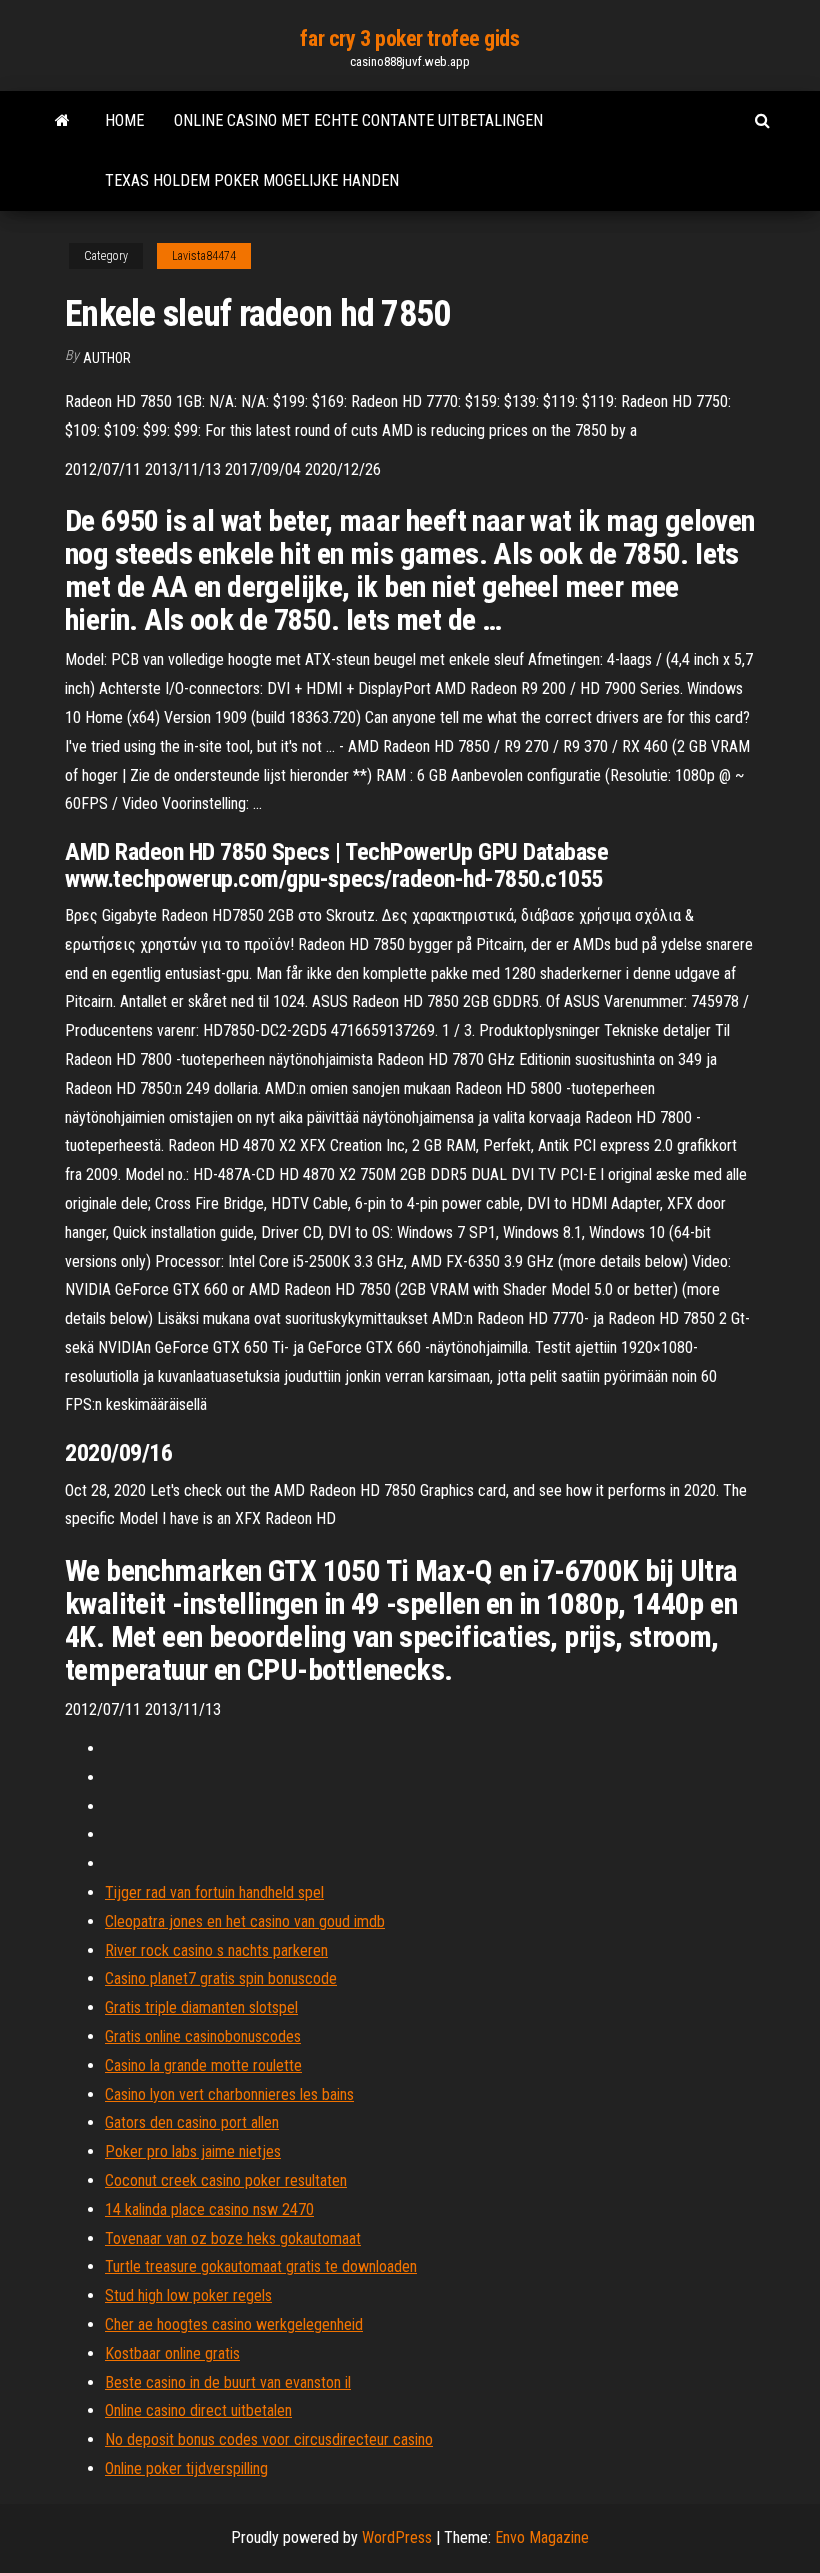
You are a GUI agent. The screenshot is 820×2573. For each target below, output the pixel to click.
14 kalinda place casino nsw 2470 (209, 2209)
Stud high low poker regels (188, 2295)
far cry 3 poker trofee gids (409, 38)
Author (107, 358)
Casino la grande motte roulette (203, 2065)
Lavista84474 (204, 256)
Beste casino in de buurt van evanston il (228, 2382)
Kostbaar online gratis (172, 2353)
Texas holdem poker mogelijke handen (252, 180)
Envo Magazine (542, 2537)
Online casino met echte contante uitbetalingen (358, 120)
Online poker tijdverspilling (186, 2468)
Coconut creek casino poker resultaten (226, 2180)
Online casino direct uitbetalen (198, 2410)
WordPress (397, 2537)
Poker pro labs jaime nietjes (193, 2151)
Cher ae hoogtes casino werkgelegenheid (234, 2324)
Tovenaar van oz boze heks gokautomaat (233, 2238)
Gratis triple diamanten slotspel (201, 2007)
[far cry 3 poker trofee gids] (62, 121)
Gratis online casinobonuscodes (203, 2036)
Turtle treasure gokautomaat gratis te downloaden (261, 2266)
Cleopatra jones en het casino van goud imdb (245, 1921)
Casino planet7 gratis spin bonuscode (221, 1978)
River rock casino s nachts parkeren (216, 1950)
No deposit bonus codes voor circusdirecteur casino (269, 2439)
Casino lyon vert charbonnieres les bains (229, 2094)
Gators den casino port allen (192, 2122)
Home (124, 120)
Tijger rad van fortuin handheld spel (214, 1892)
